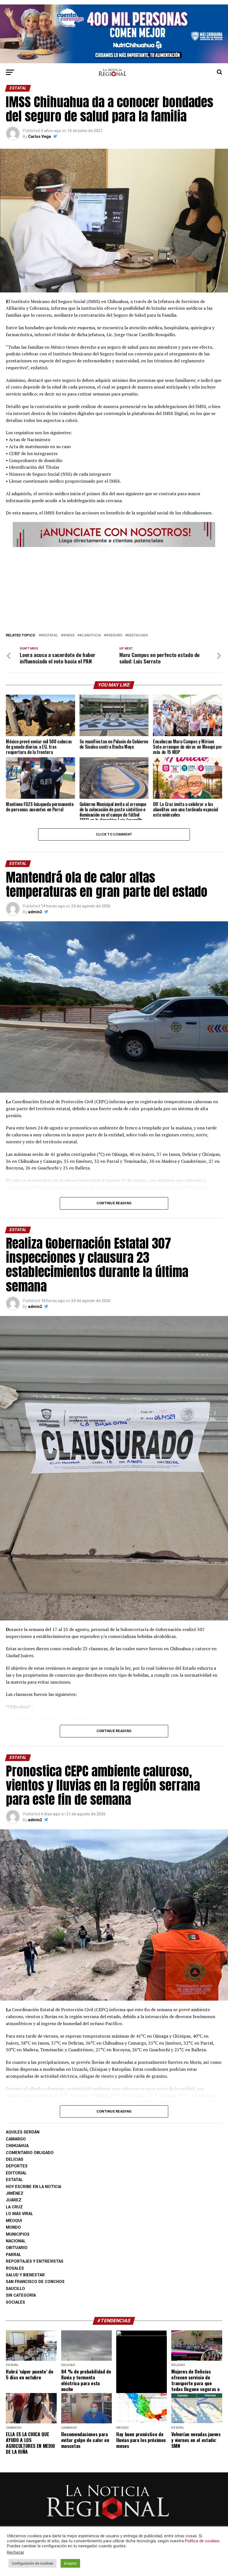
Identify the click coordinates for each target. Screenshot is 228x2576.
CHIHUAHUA (17, 2146)
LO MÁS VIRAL (19, 2214)
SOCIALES (15, 2302)
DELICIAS (15, 2159)
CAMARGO (16, 2139)
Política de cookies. (203, 2541)
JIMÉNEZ (15, 2193)
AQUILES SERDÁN (23, 2132)
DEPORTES (17, 2166)
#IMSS (69, 635)
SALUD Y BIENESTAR (25, 2275)
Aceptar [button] (70, 2563)
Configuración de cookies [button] (32, 2563)
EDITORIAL (16, 2173)
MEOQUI (14, 2221)
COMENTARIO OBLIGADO (30, 2153)
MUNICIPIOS (18, 2234)
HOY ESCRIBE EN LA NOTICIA (34, 2187)
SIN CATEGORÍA (21, 2295)
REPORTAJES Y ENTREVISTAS (35, 2261)
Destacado (138, 635)
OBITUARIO (17, 2248)
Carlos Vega (39, 136)
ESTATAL (14, 2180)
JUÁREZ (14, 2200)
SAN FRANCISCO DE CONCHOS (35, 2282)
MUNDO (13, 2227)
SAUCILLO (15, 2289)
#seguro (114, 635)
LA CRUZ (14, 2207)
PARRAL (13, 2255)
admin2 (35, 912)
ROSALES (15, 2268)
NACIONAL (16, 2241)
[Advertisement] (114, 588)
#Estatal (49, 635)
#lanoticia (90, 635)
